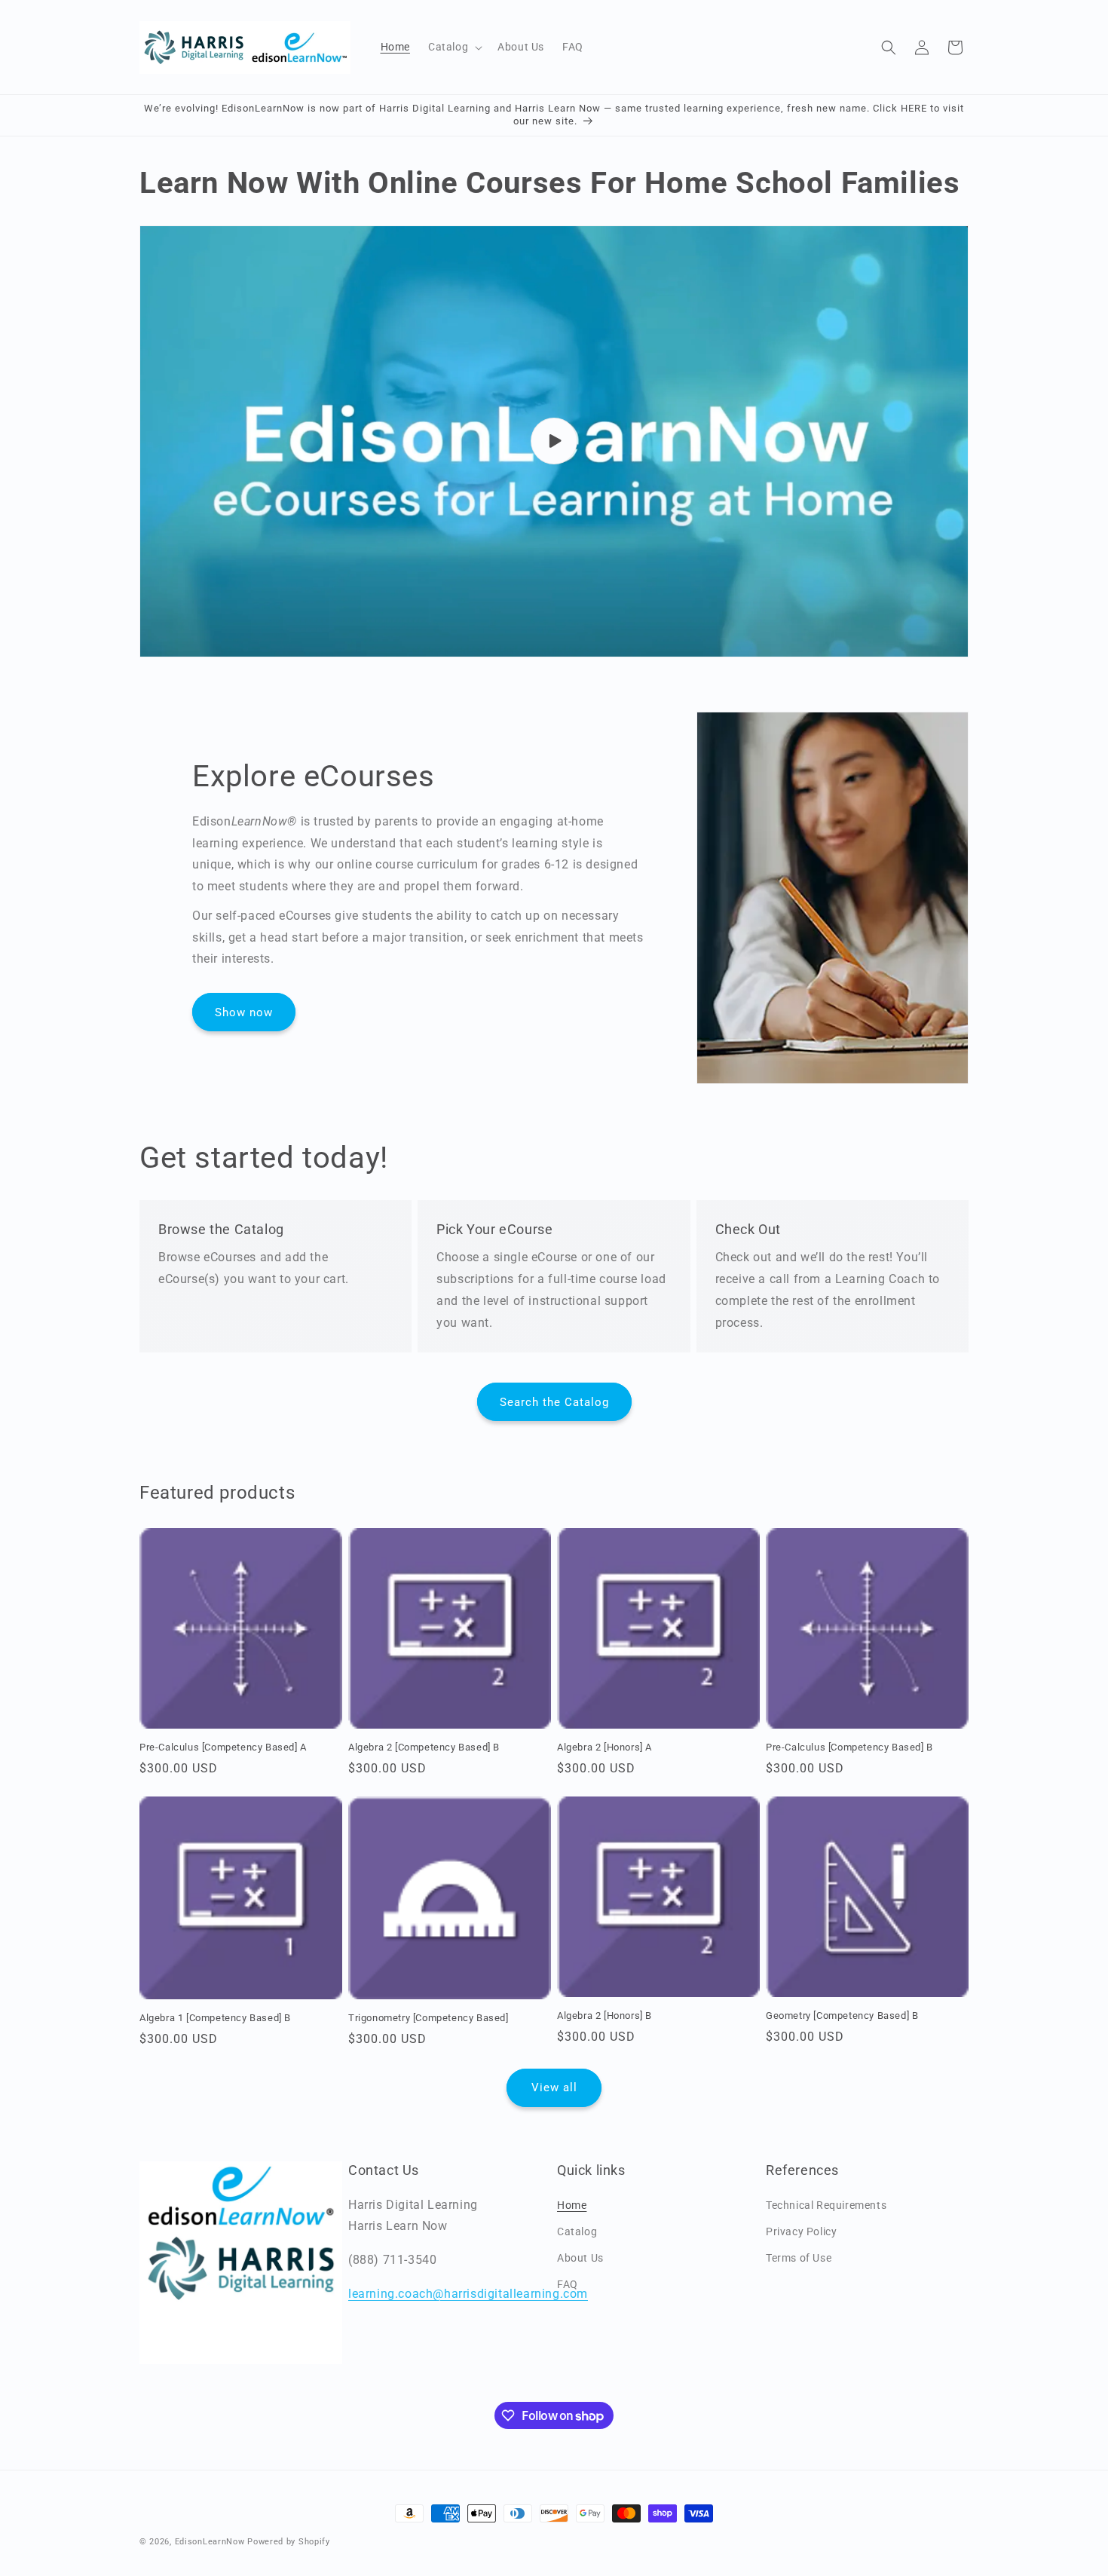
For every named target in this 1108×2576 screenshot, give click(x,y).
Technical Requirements (826, 2204)
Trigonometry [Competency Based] (429, 2018)
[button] (454, 47)
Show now (244, 1012)
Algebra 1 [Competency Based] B (215, 2018)
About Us (580, 2257)
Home (572, 2204)
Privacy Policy (801, 2231)
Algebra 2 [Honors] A (605, 1747)
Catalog (577, 2231)
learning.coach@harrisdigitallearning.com (468, 2293)
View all (554, 2087)
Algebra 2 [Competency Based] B (424, 1747)
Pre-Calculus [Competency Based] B (849, 1747)
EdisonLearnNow (210, 2542)
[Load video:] (554, 441)
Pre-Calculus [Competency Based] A (223, 1747)
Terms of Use (799, 2257)
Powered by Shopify (289, 2542)
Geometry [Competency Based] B (842, 2015)
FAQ (568, 2284)
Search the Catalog (554, 1402)
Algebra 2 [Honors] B (605, 2015)
